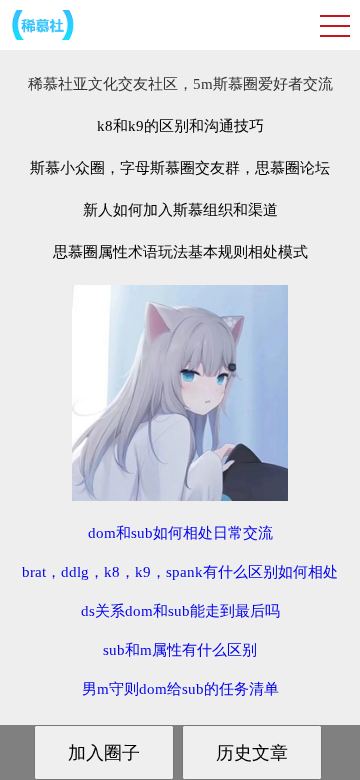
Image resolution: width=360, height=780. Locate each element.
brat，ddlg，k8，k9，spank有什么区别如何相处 (180, 572)
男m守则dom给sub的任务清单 (180, 689)
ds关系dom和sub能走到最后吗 (180, 611)
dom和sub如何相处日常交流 (180, 533)
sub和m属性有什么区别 (180, 650)
